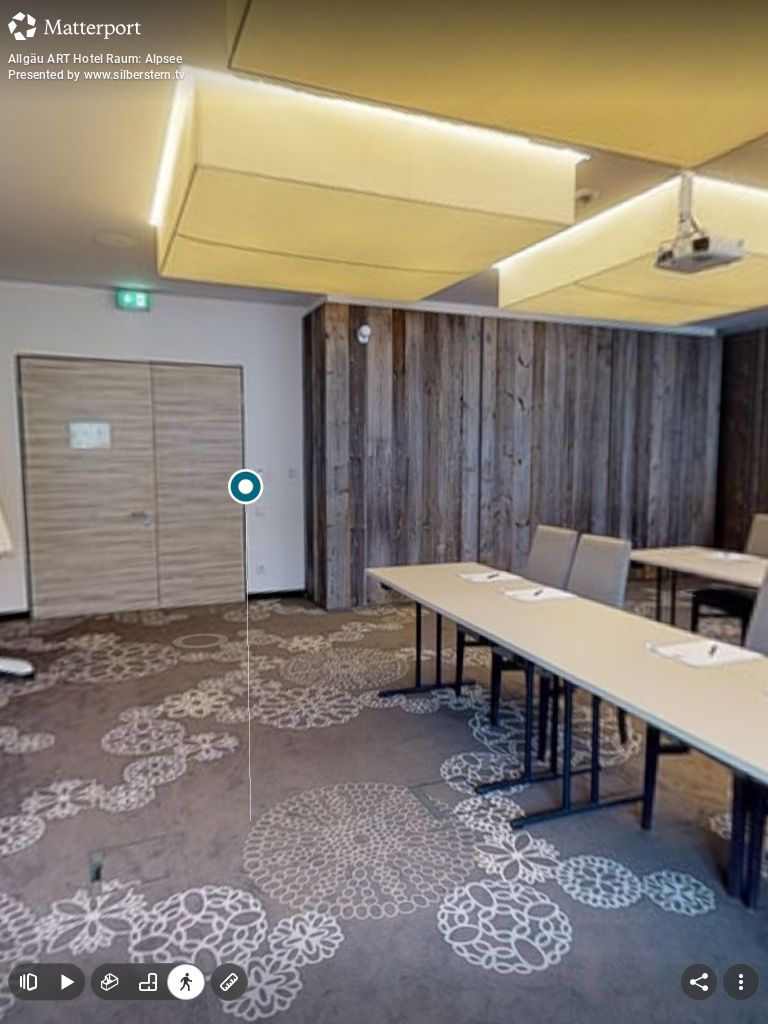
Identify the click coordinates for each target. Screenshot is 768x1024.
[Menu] (741, 982)
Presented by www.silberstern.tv (96, 75)
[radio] (110, 982)
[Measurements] (229, 982)
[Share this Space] (699, 982)
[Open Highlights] (28, 982)
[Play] (66, 982)
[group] (148, 982)
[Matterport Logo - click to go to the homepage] (74, 26)
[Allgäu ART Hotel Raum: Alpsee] (384, 512)
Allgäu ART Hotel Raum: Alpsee (95, 59)
